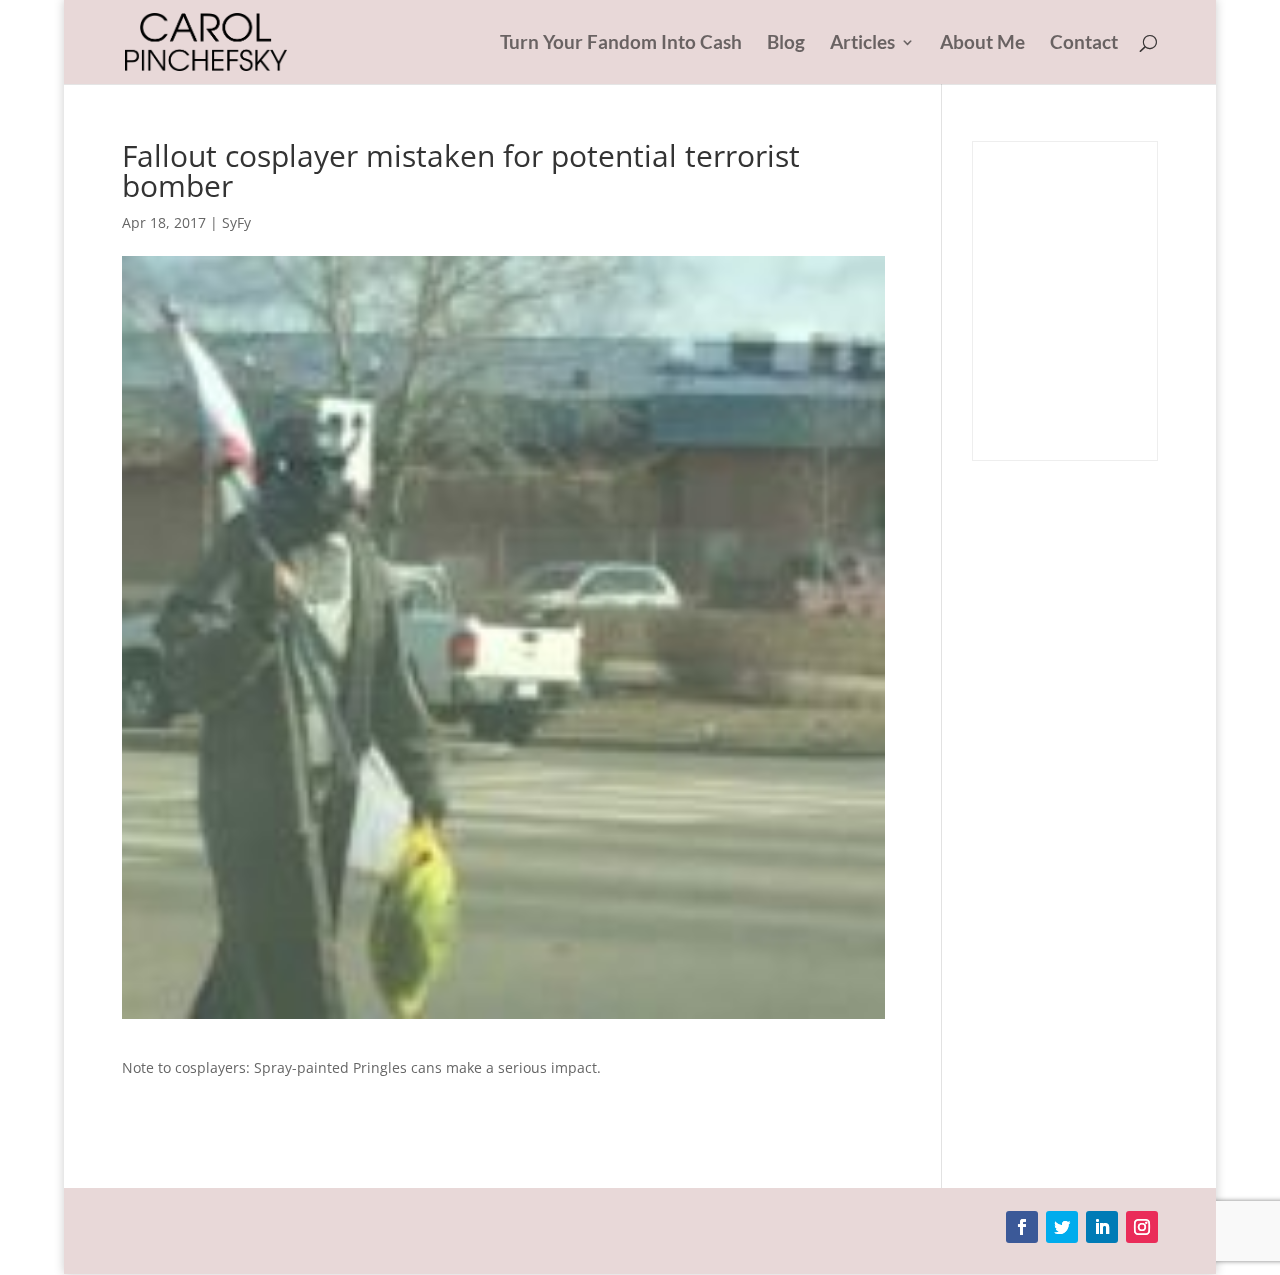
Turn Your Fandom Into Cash (621, 44)
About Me (982, 44)
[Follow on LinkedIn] (1102, 1227)
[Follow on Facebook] (1022, 1227)
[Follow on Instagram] (1142, 1227)
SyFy (236, 222)
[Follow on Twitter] (1062, 1227)
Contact (1084, 44)
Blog (786, 44)
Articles (862, 44)
